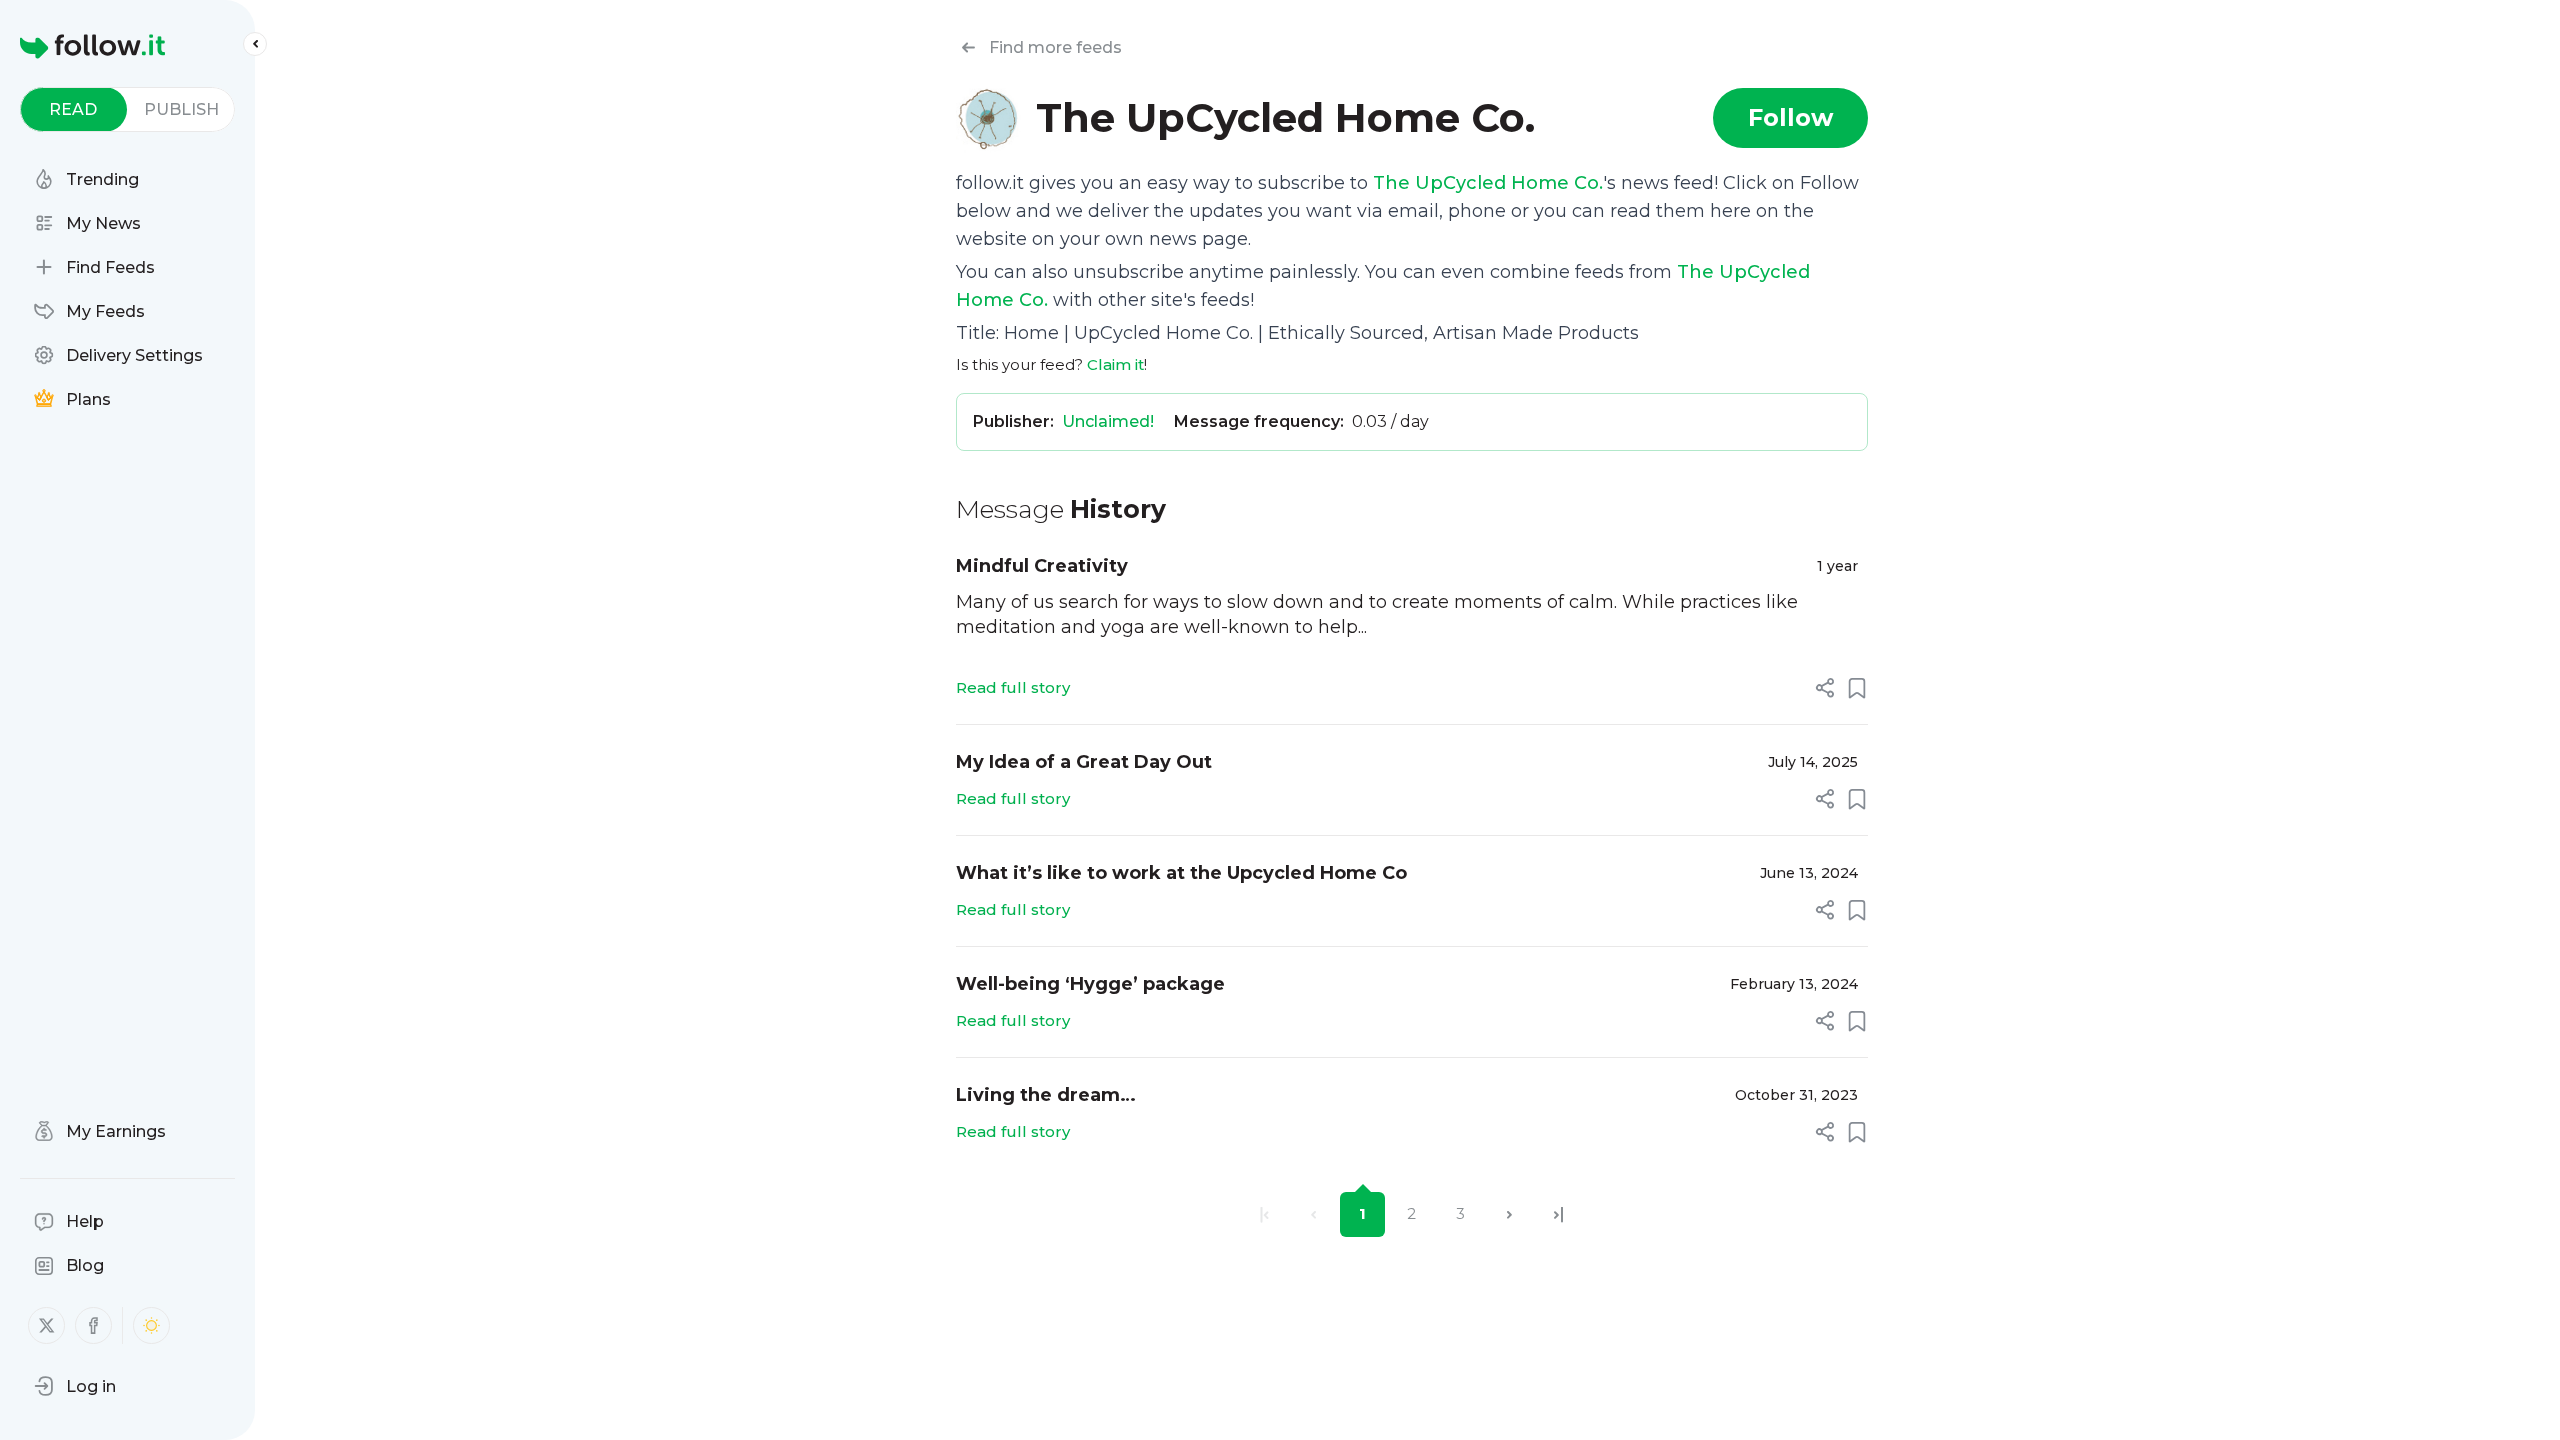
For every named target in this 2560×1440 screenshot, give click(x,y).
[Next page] (1509, 1214)
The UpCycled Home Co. (1488, 183)
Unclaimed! (1108, 421)
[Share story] (1825, 688)
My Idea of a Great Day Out (1084, 762)
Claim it (1115, 364)
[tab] (73, 109)
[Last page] (1558, 1214)
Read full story (1013, 687)
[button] (75, 1386)
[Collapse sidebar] (255, 44)
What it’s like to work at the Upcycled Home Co (1181, 873)
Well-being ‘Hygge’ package (1090, 984)
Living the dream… (1046, 1095)
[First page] (1264, 1214)
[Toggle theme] (151, 1325)
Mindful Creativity (1042, 566)
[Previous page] (1313, 1214)
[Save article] (1857, 688)
